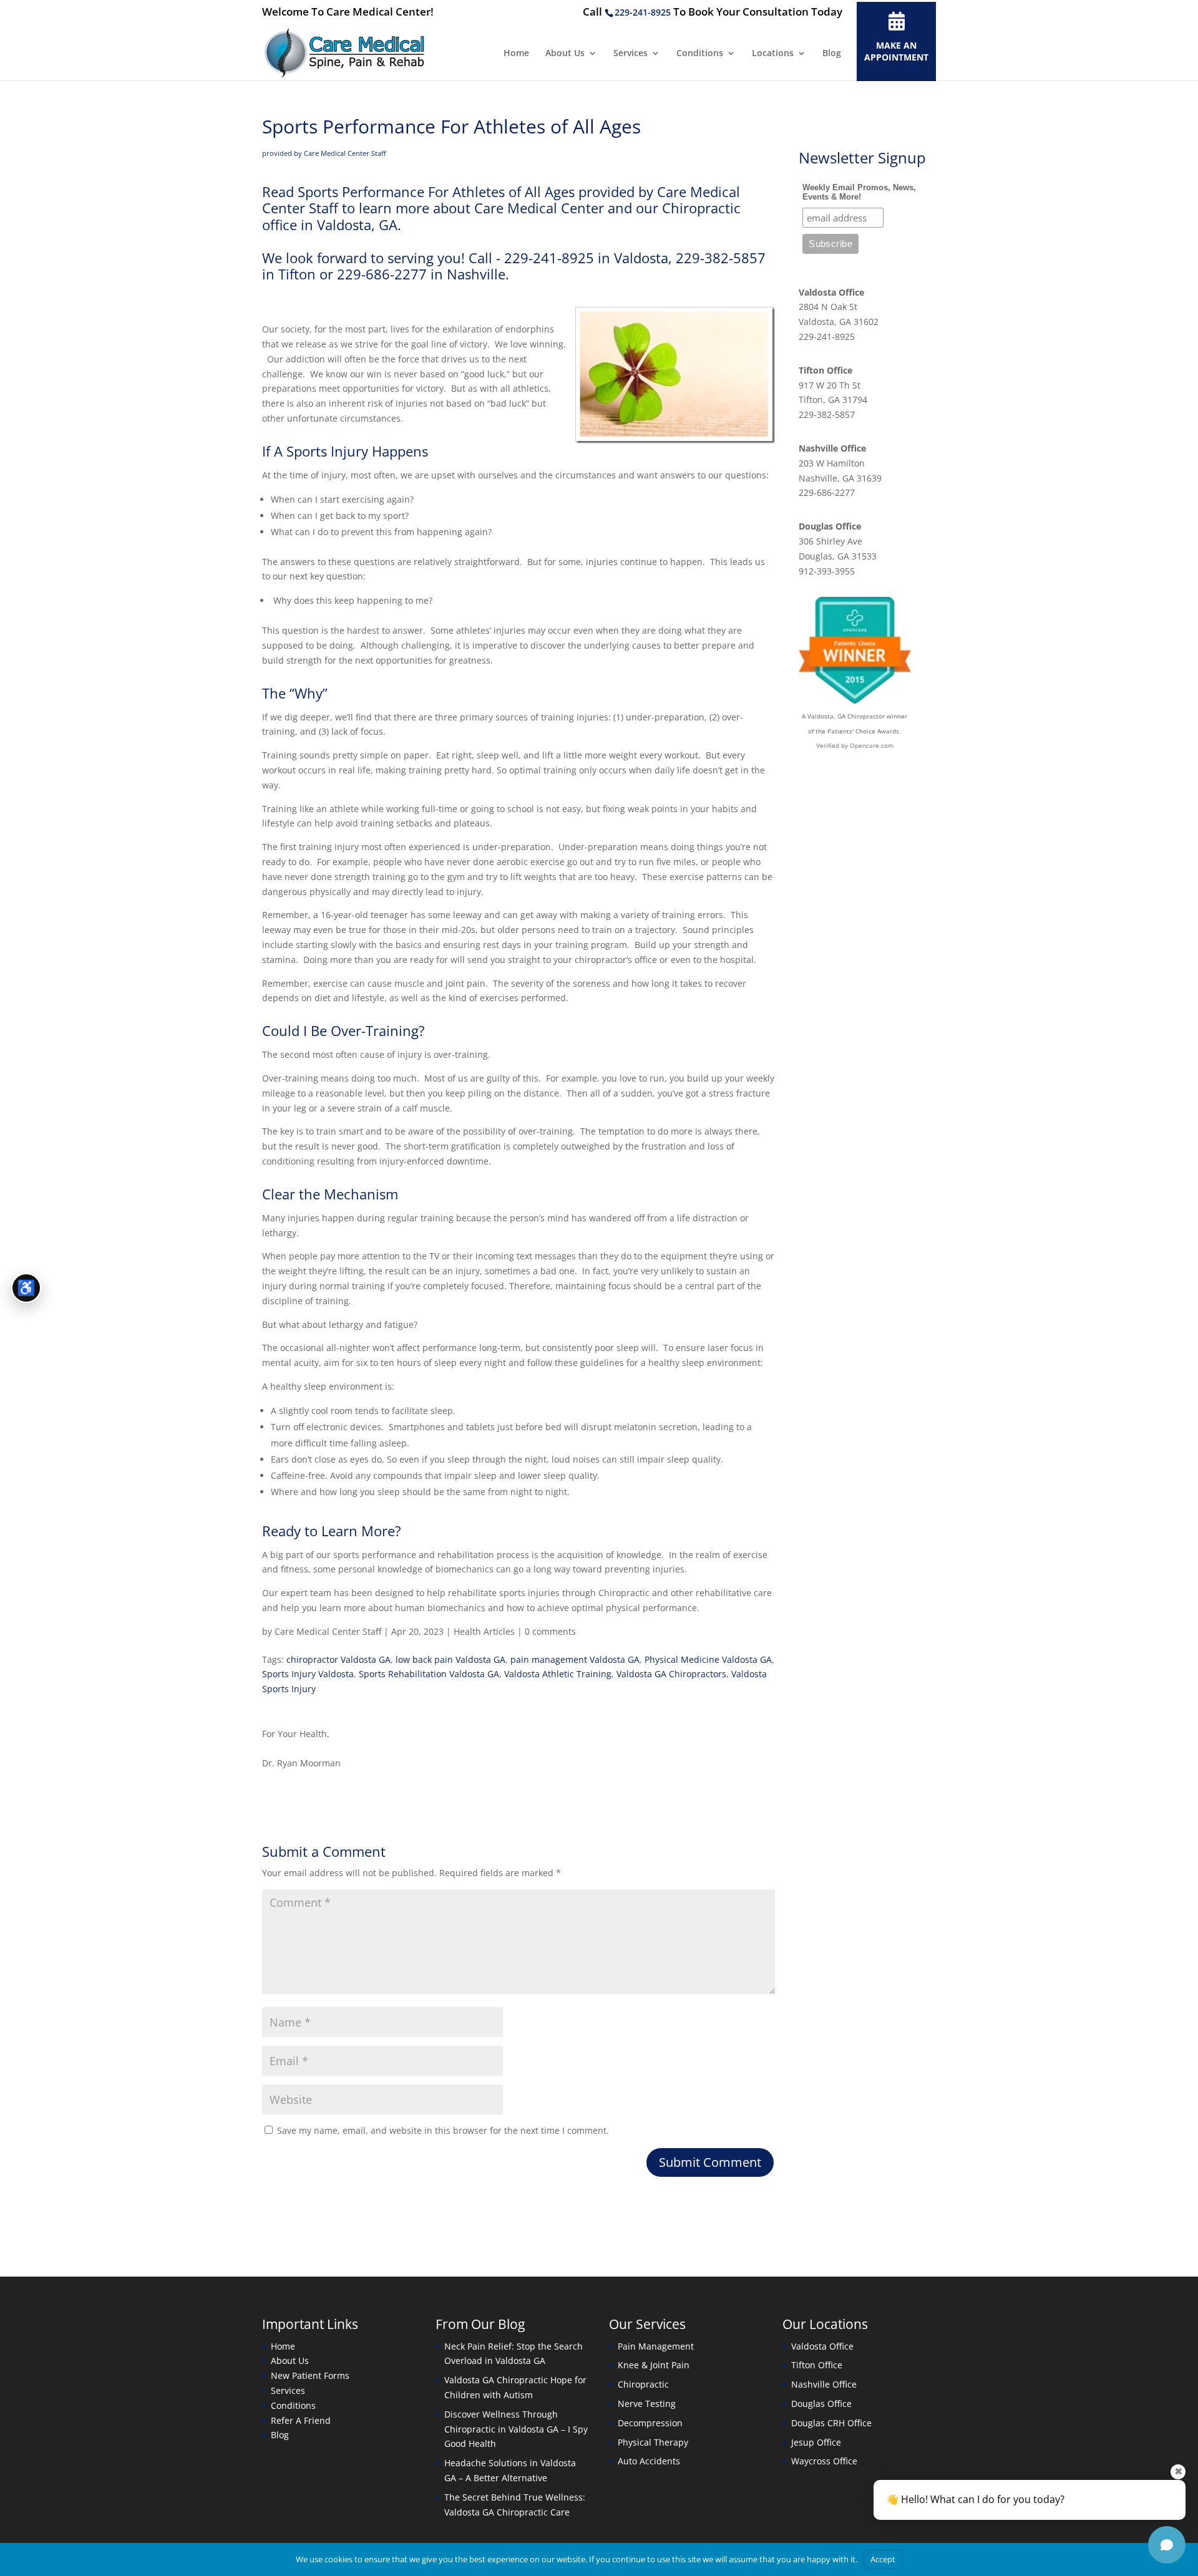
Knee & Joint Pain (654, 2365)
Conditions (700, 54)
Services (631, 54)
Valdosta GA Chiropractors (671, 1674)
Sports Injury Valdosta (308, 1674)
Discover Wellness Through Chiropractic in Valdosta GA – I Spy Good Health (516, 2429)
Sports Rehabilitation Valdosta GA (429, 1674)
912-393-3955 (827, 571)
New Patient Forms (310, 2375)
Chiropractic (643, 2384)
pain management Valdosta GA (575, 1659)
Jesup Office (816, 2442)
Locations (773, 54)
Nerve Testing (647, 2404)
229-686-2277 (827, 492)
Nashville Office (832, 448)
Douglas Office (830, 526)
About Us (565, 54)
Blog (832, 54)
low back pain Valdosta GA (450, 1659)
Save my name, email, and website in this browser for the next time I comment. (443, 2130)
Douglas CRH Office (831, 2423)
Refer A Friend (301, 2420)
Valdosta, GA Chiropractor (846, 716)
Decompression (650, 2423)
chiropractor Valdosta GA (338, 1659)
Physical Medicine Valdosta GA (708, 1659)
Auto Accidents (649, 2461)
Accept (883, 2559)
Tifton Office (825, 370)
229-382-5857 (827, 414)
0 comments (550, 1631)
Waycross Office (824, 2461)
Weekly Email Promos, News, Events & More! (859, 192)
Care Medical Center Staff (328, 1631)
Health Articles (484, 1631)
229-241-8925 (643, 12)
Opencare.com (872, 745)
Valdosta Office (831, 292)
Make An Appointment (896, 51)
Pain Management (656, 2346)
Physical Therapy (653, 2442)
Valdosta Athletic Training (558, 1674)
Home (516, 54)
